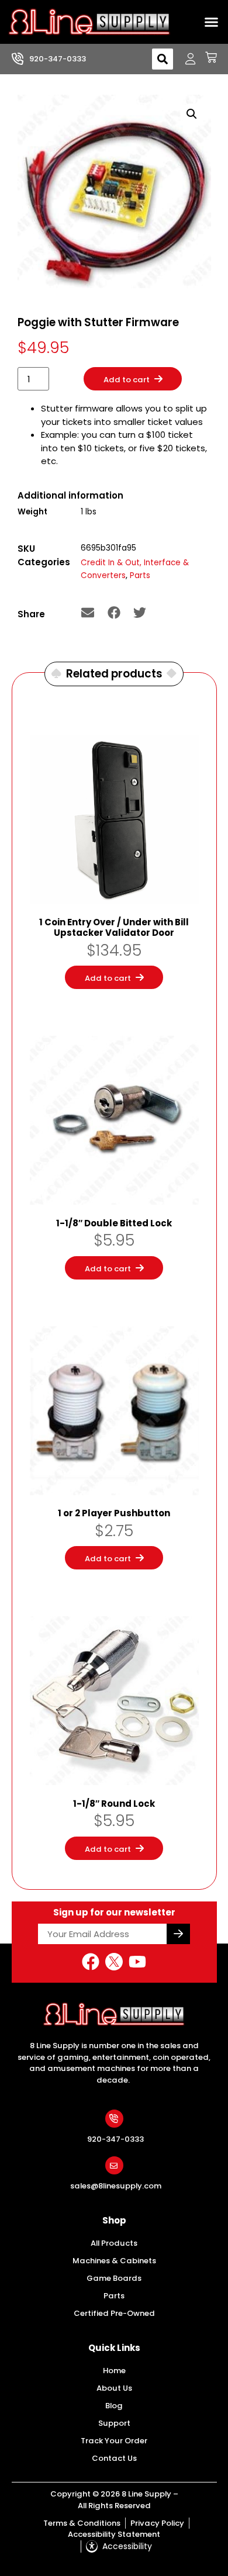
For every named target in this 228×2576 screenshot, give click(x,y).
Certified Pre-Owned (114, 2313)
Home (114, 2371)
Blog (114, 2406)
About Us (114, 2388)
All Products (114, 2243)
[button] (212, 22)
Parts (140, 575)
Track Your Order (114, 2441)
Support (114, 2423)
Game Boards (114, 2278)
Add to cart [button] (108, 978)
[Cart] (207, 57)
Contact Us (114, 2458)
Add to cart (127, 380)
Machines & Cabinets (114, 2261)
